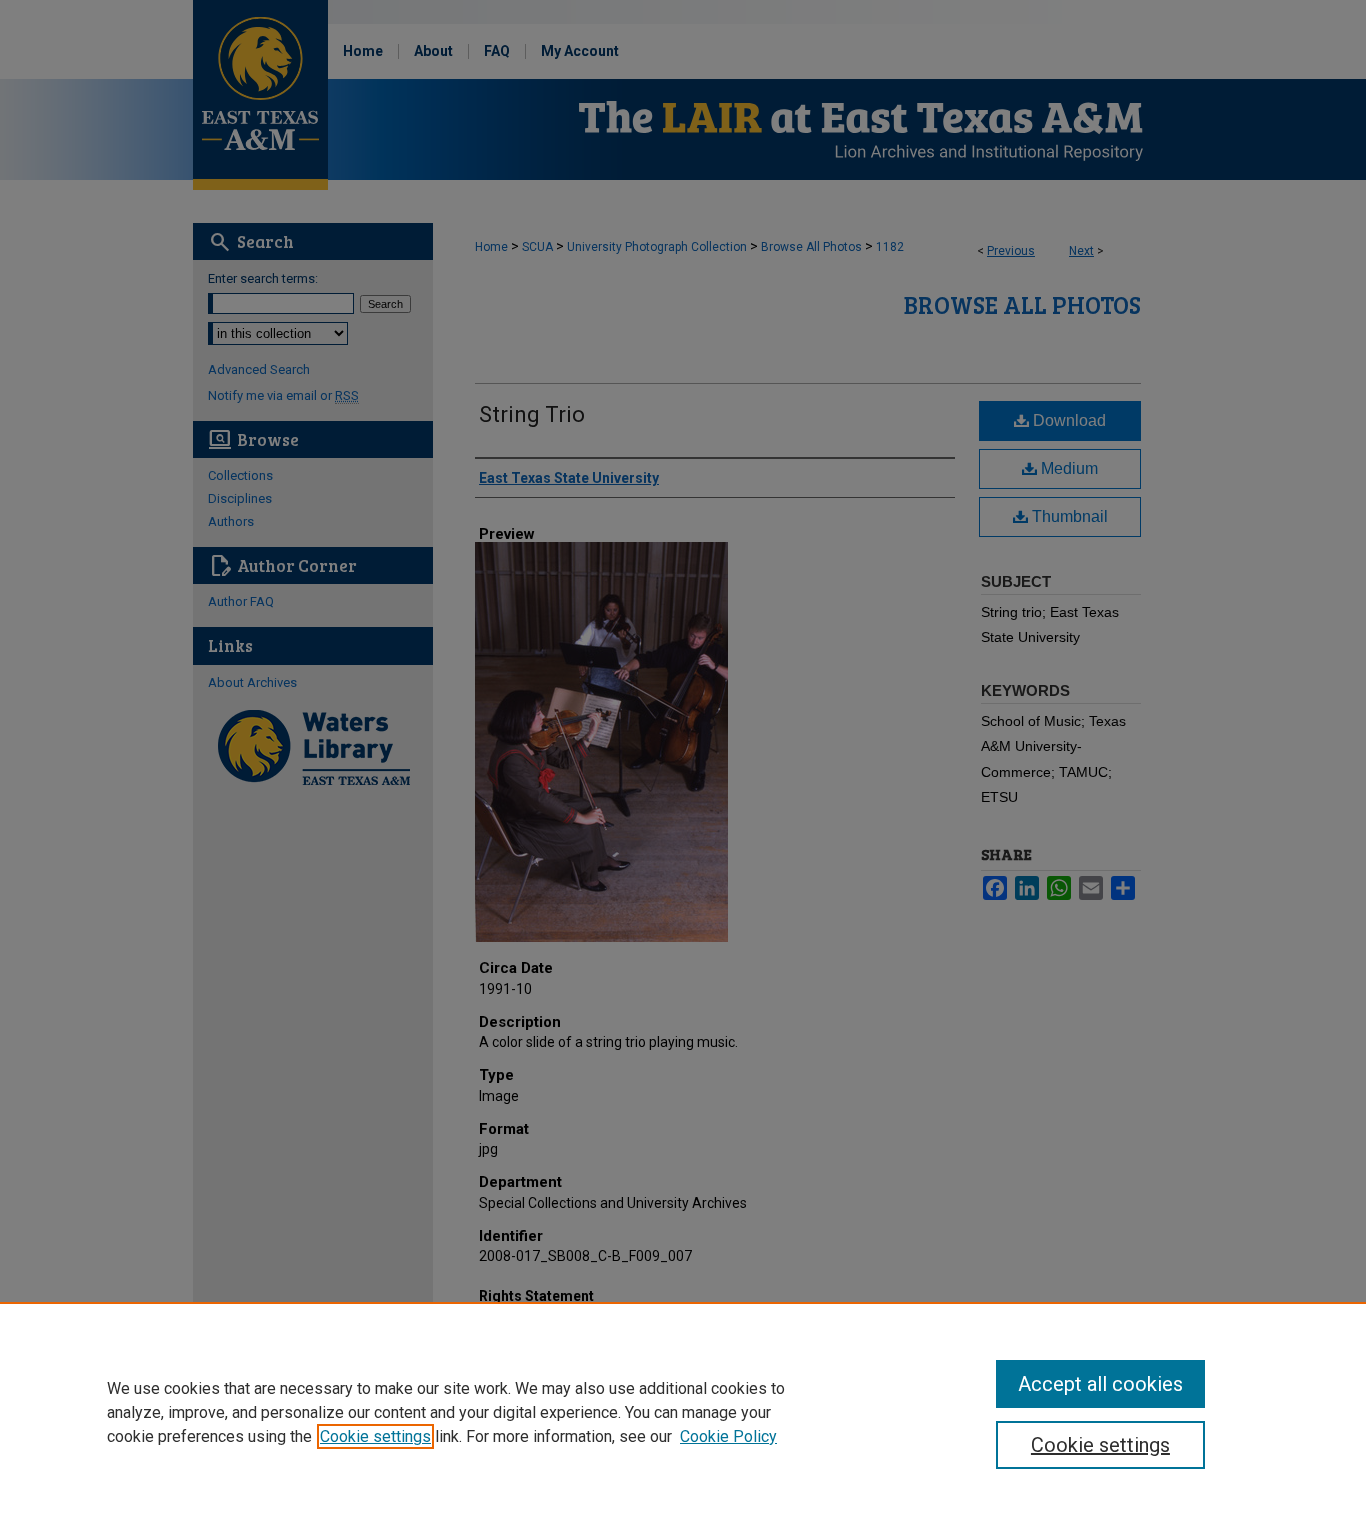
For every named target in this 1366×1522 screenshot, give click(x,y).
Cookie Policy (728, 1436)
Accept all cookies (1100, 1384)
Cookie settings (375, 1436)
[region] (683, 1412)
